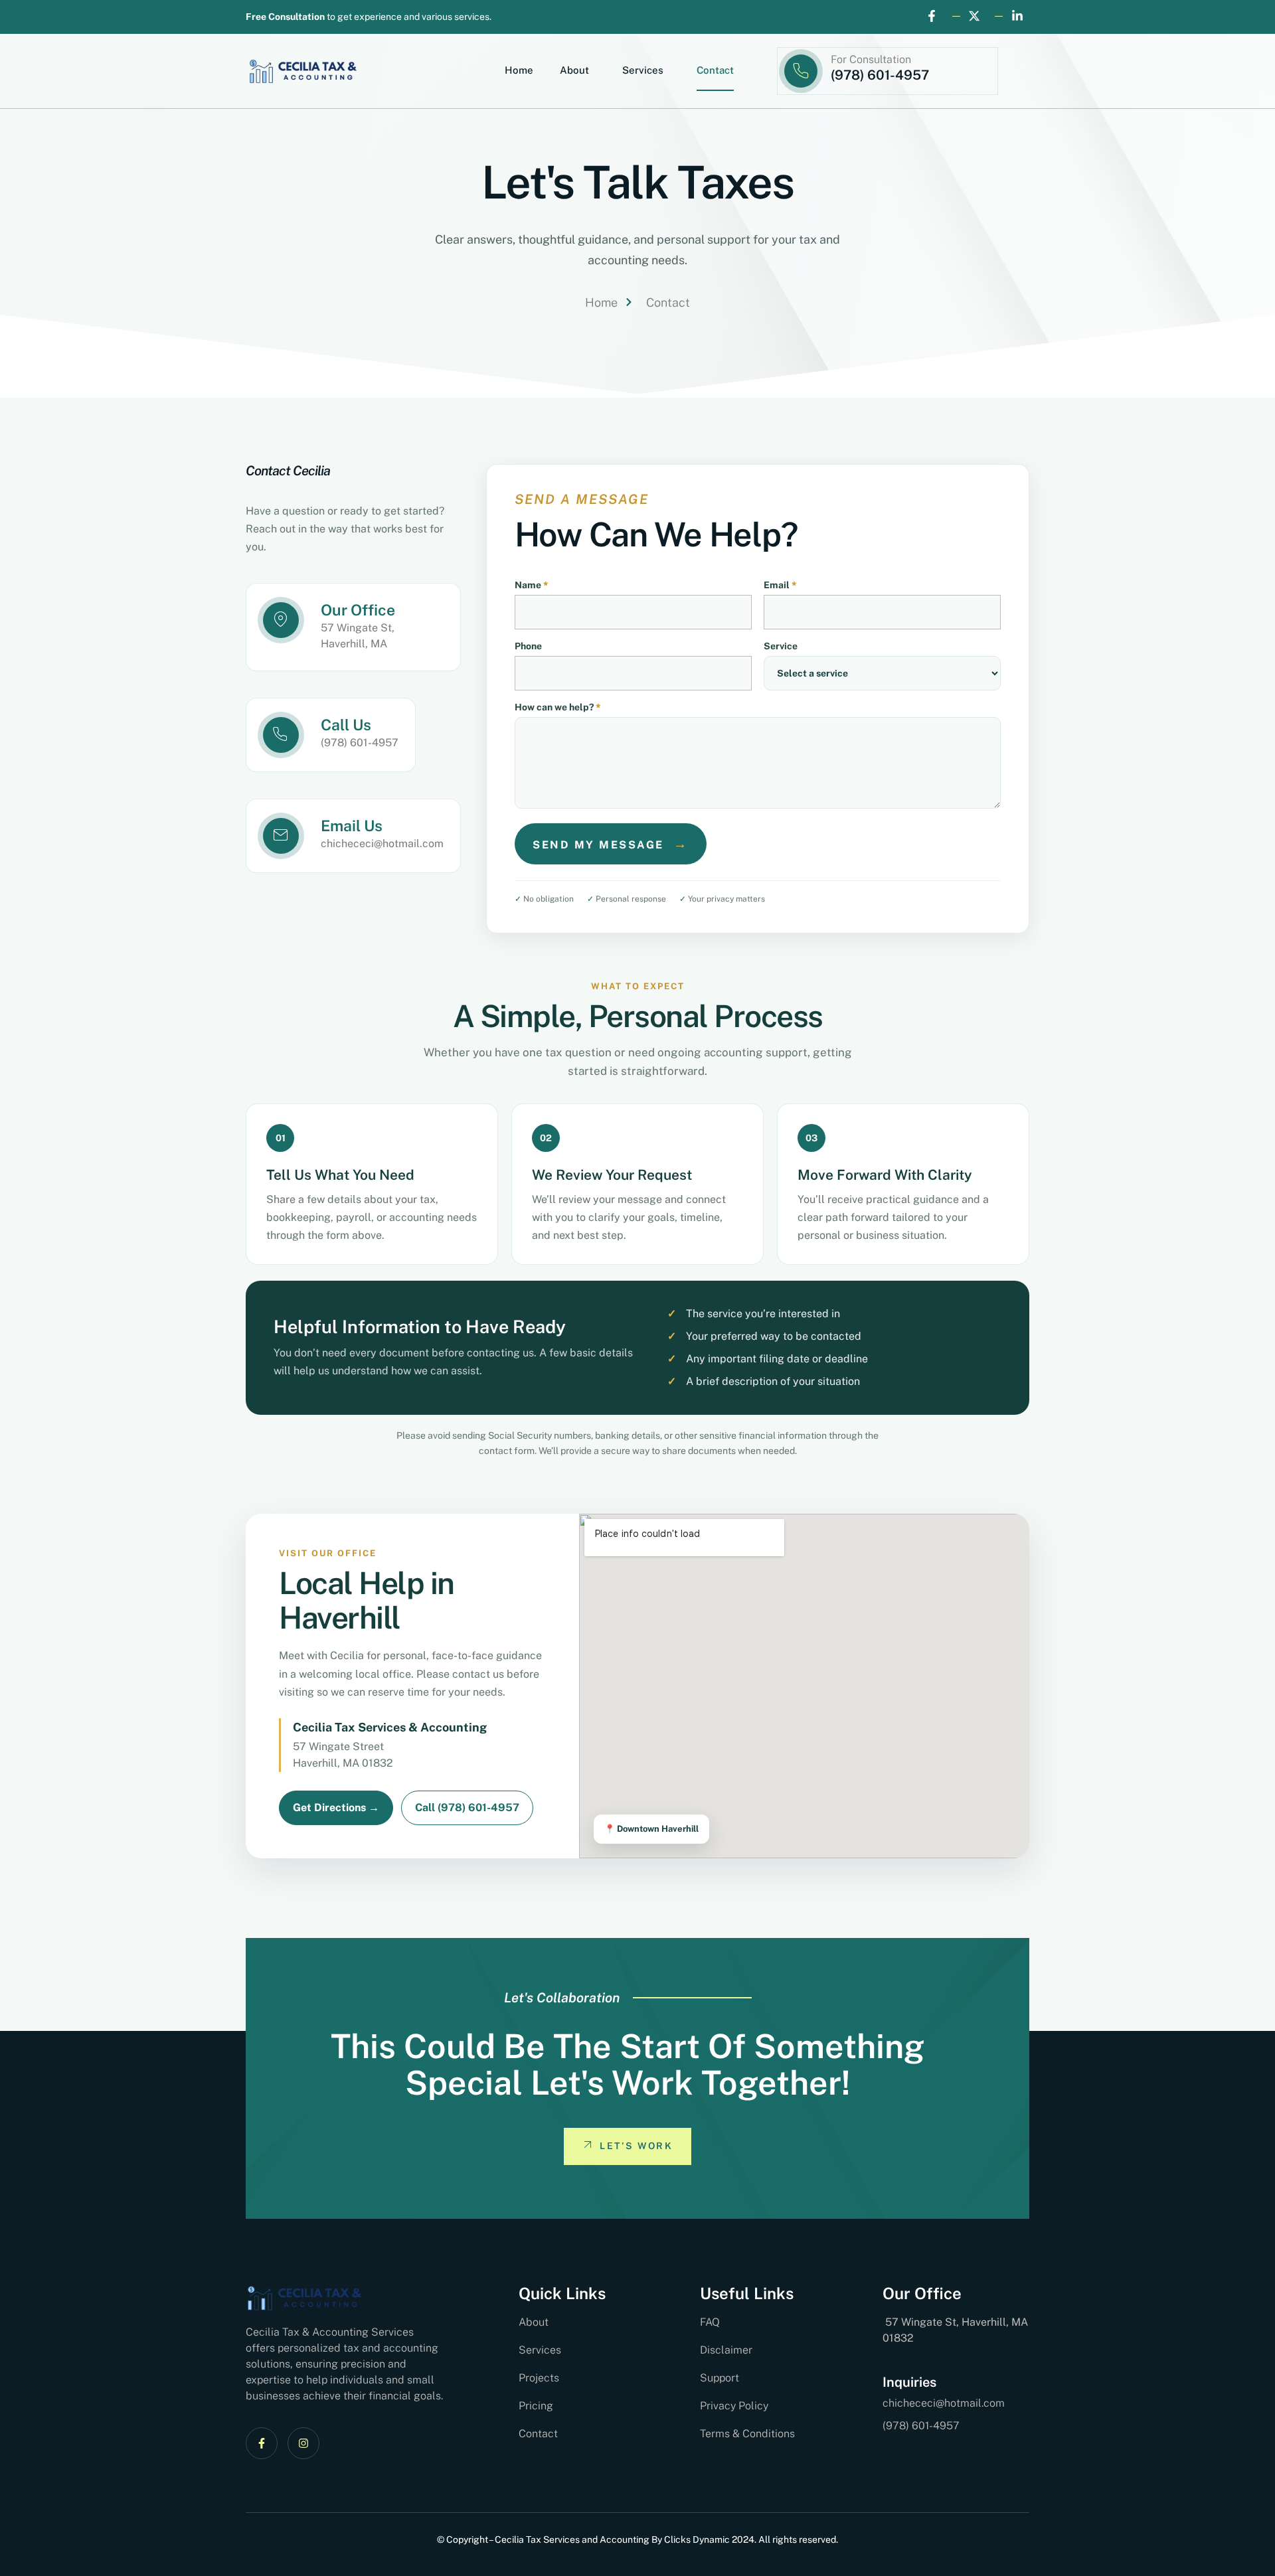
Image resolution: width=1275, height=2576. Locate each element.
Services (643, 70)
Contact (715, 70)
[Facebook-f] (262, 2443)
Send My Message (611, 844)
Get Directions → (336, 1808)
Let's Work (636, 2146)
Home (519, 70)
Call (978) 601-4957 (467, 1808)
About (574, 70)
